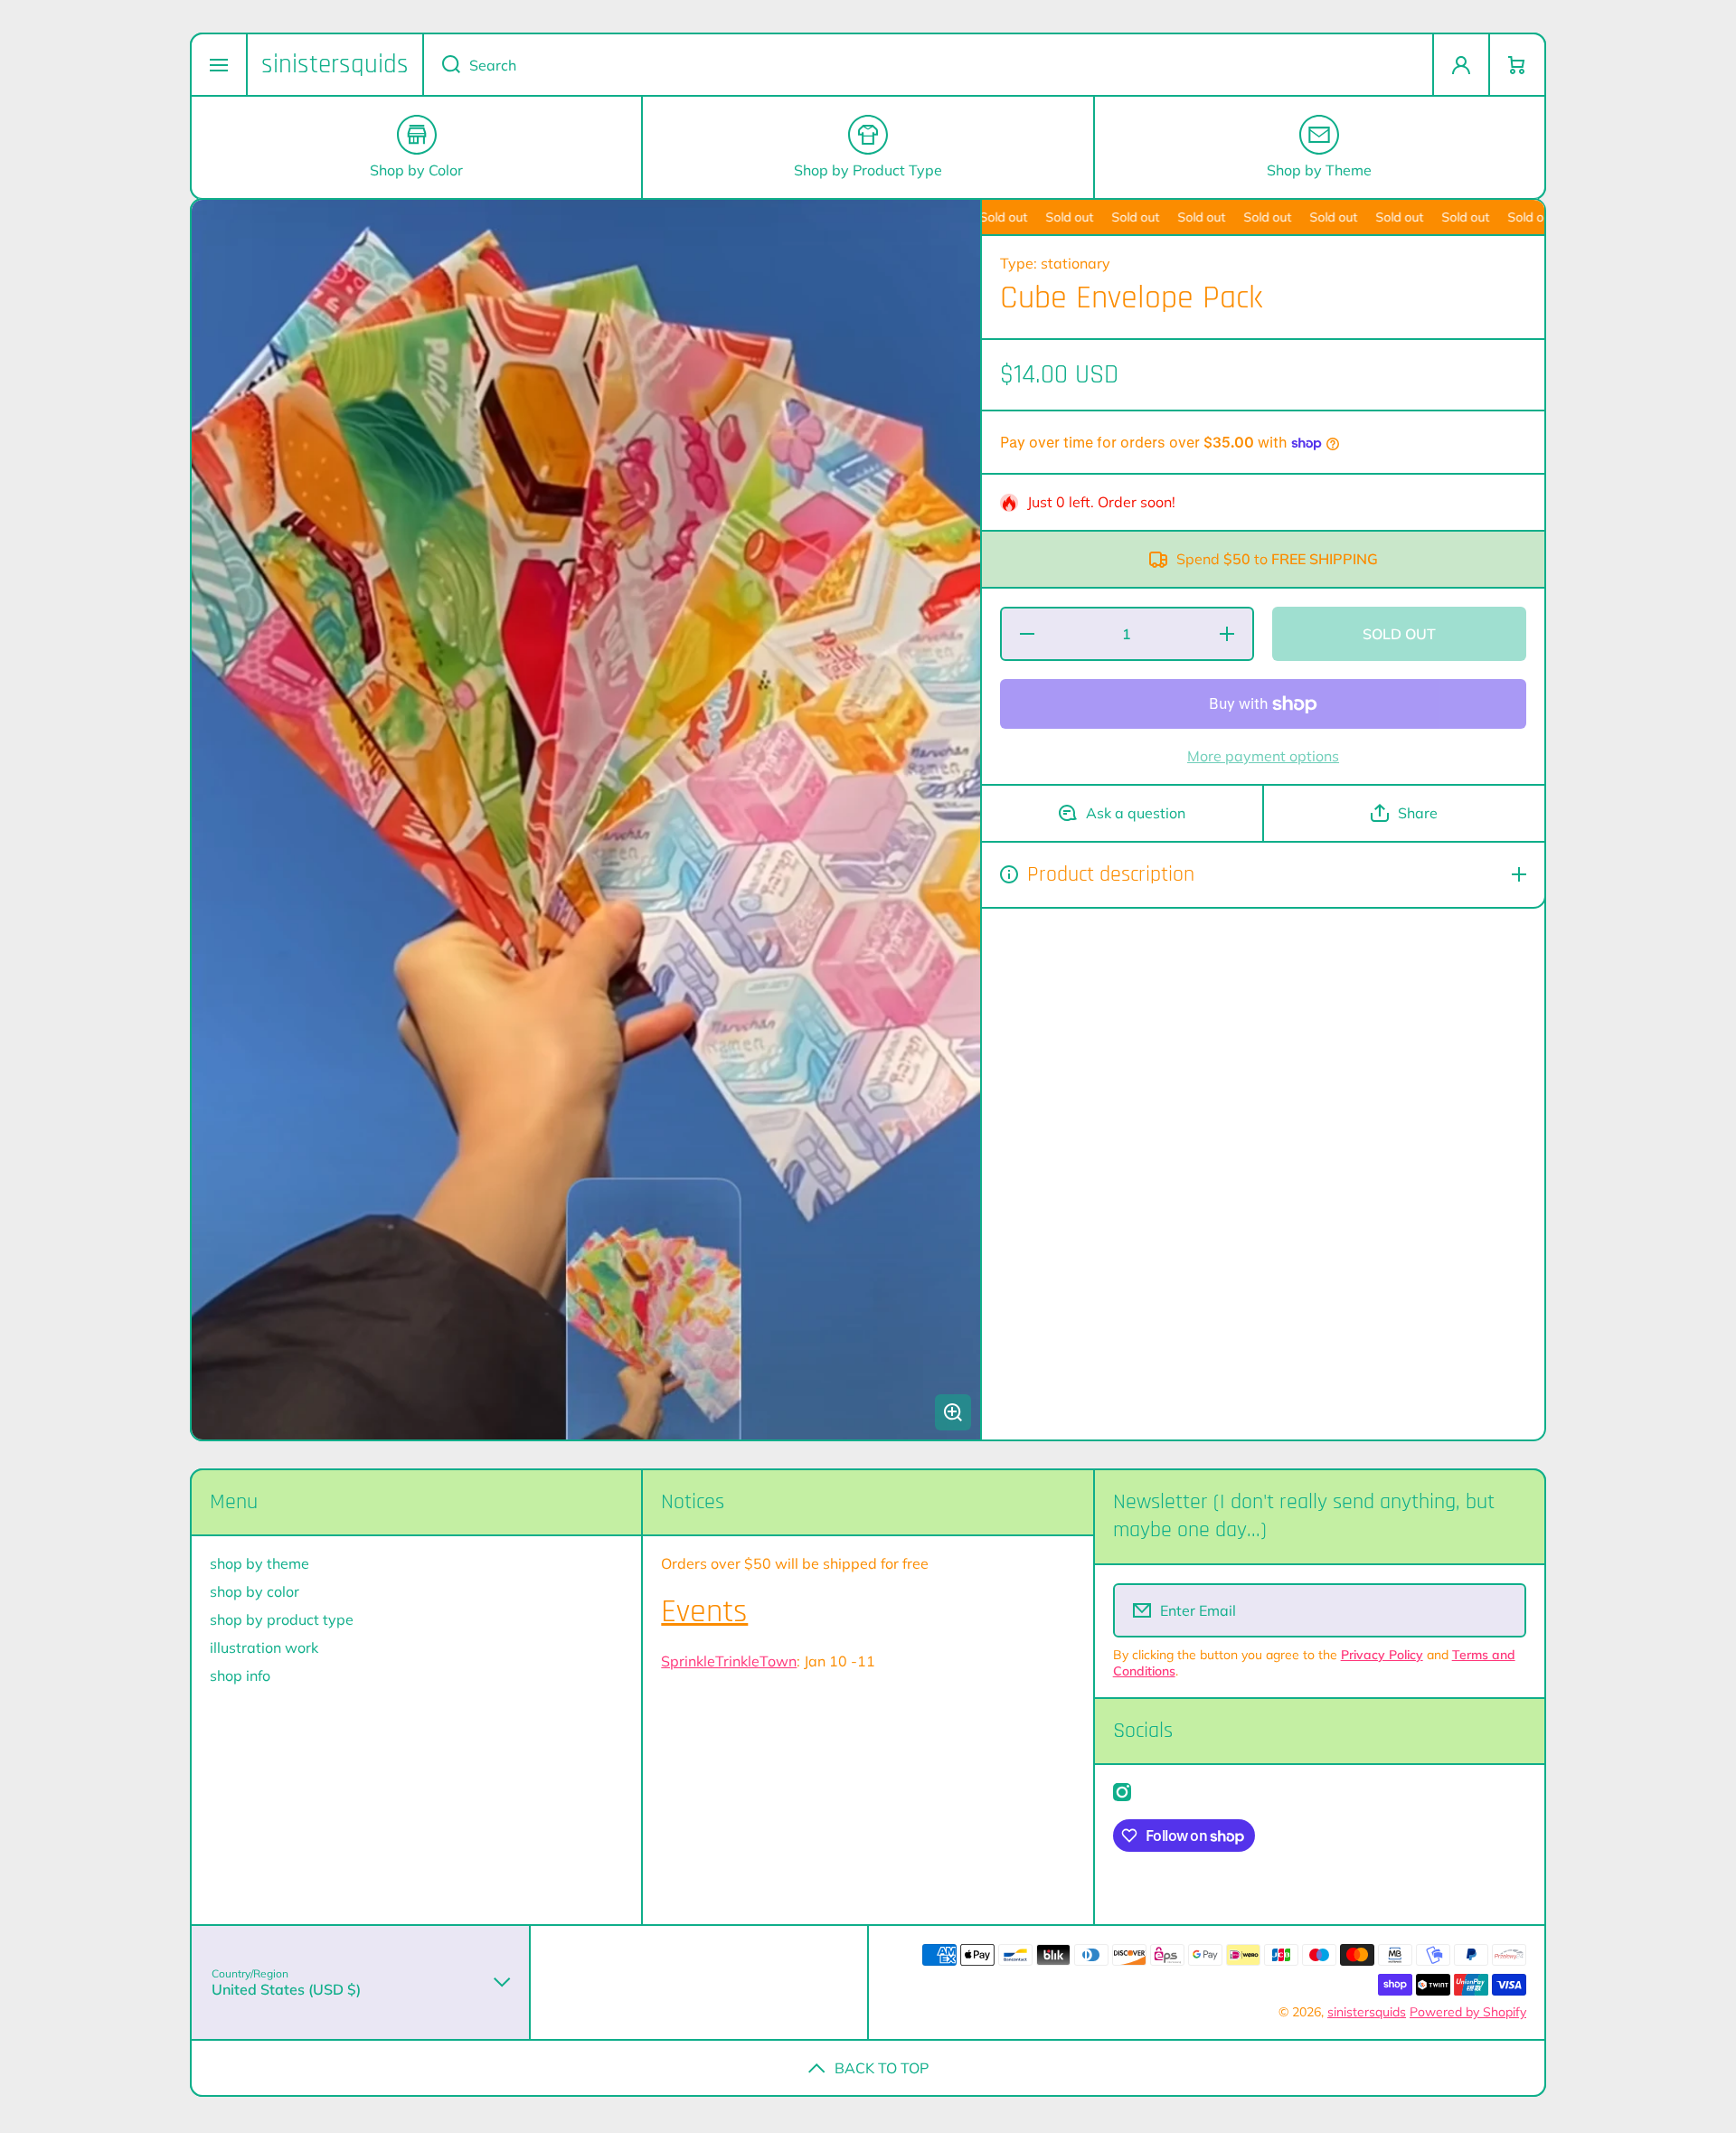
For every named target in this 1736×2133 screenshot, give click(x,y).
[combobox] (928, 65)
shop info (240, 1675)
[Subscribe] (1500, 1610)
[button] (1517, 65)
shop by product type (282, 1619)
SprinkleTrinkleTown (729, 1661)
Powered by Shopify (1468, 2012)
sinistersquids (1367, 2012)
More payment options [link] (1263, 756)
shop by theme (259, 1563)
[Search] (441, 65)
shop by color (255, 1591)
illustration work (264, 1647)
